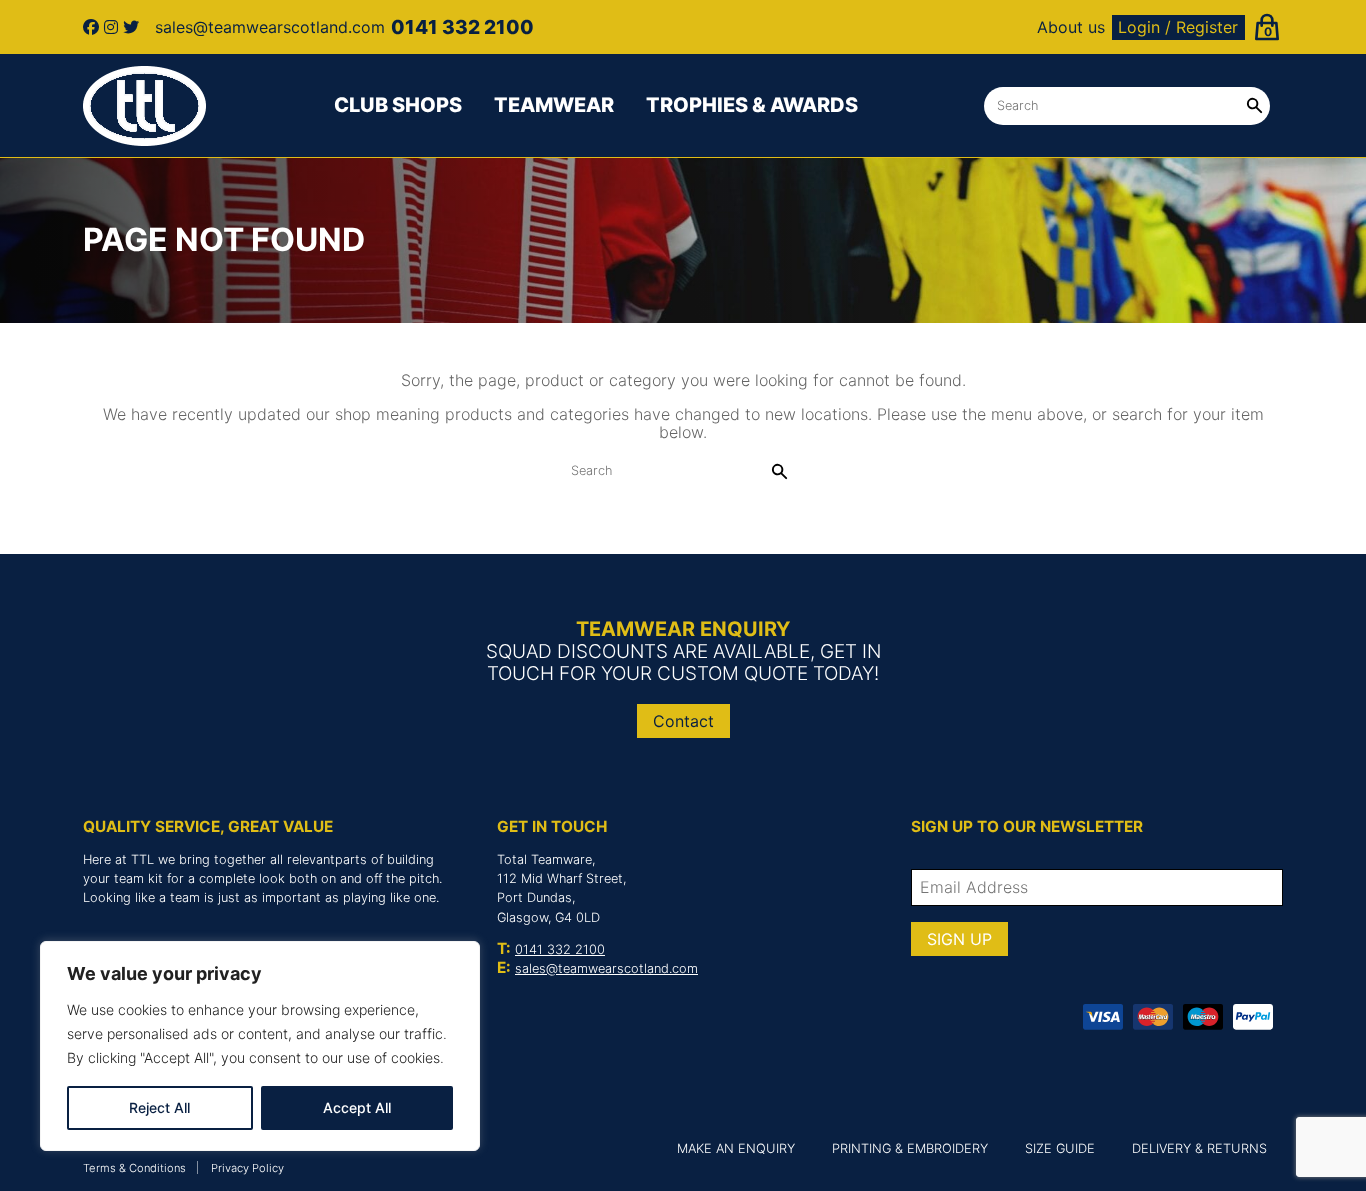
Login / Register (1178, 27)
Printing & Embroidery (910, 1148)
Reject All (159, 1107)
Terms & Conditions (134, 1168)
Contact (683, 721)
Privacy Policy (247, 1168)
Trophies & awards (752, 105)
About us (1071, 27)
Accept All (357, 1107)
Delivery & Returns (1199, 1148)
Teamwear (554, 105)
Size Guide (1060, 1148)
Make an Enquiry (736, 1148)
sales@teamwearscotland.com (606, 968)
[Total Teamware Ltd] (145, 106)
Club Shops (398, 105)
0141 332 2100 (560, 949)
